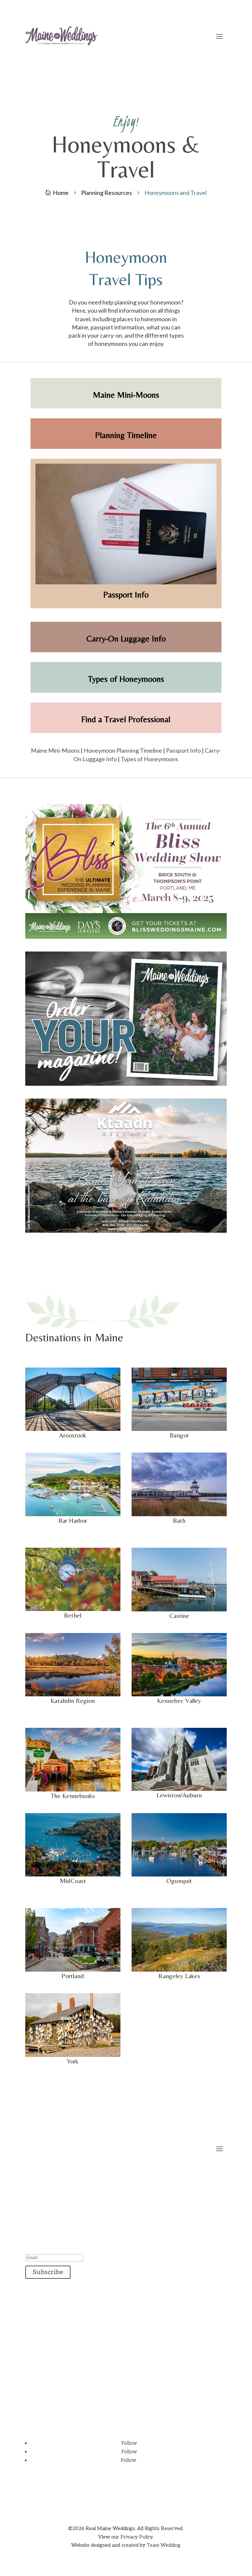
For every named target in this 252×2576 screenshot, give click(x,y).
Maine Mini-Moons (55, 750)
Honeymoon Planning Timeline (123, 750)
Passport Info (183, 750)
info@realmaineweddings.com (126, 2346)
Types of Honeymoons (149, 759)
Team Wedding (164, 2545)
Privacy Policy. (137, 2537)
